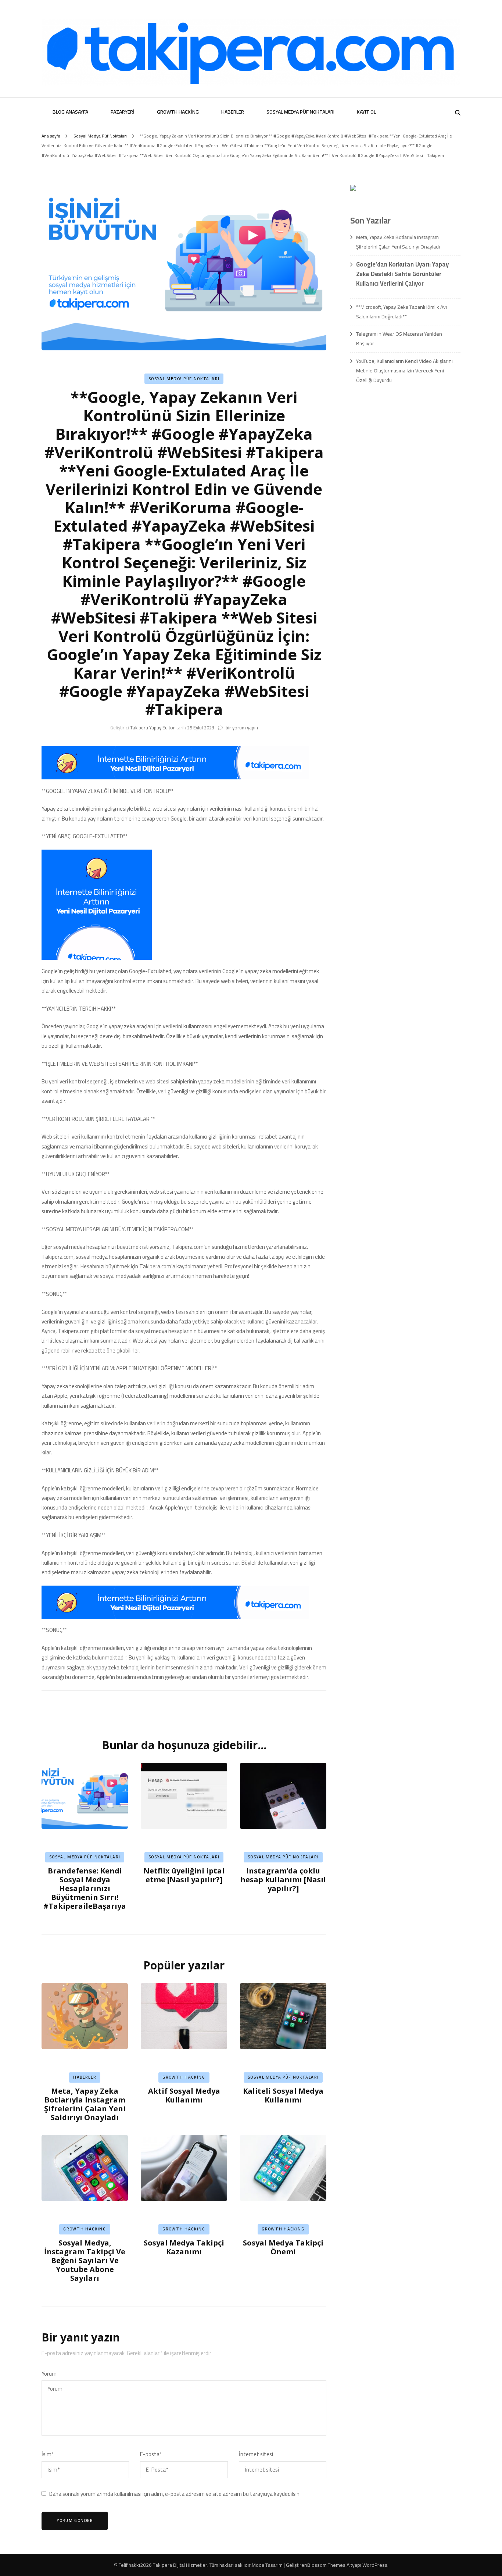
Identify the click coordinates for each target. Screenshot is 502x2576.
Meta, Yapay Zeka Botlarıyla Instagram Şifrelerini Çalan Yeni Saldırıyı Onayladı (85, 2104)
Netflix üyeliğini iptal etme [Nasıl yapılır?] (184, 1875)
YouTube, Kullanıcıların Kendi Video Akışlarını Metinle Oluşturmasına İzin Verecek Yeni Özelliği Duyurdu (404, 371)
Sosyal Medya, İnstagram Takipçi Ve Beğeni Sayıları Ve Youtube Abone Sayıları (85, 2260)
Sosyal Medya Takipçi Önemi (283, 2247)
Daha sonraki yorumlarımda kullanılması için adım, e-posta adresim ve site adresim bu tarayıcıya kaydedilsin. (175, 2494)
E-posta (151, 2454)
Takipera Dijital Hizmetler (180, 2565)
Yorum (49, 2374)
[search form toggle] (458, 113)
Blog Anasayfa (70, 112)
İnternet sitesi (256, 2454)
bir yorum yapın (241, 728)
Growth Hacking (178, 112)
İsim (48, 2454)
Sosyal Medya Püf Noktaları (300, 112)
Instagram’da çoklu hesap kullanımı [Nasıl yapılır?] (283, 1880)
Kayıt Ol (366, 112)
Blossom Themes (326, 2565)
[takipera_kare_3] (97, 958)
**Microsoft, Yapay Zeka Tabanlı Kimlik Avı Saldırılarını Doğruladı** (401, 312)
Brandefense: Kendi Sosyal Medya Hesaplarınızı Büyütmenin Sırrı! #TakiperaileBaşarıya (85, 1888)
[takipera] (175, 777)
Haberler (233, 112)
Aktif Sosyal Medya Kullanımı (184, 2095)
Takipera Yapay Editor (153, 728)
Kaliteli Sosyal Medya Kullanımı (283, 2095)
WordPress (375, 2565)
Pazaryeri (123, 112)
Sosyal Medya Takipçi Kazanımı (184, 2247)
